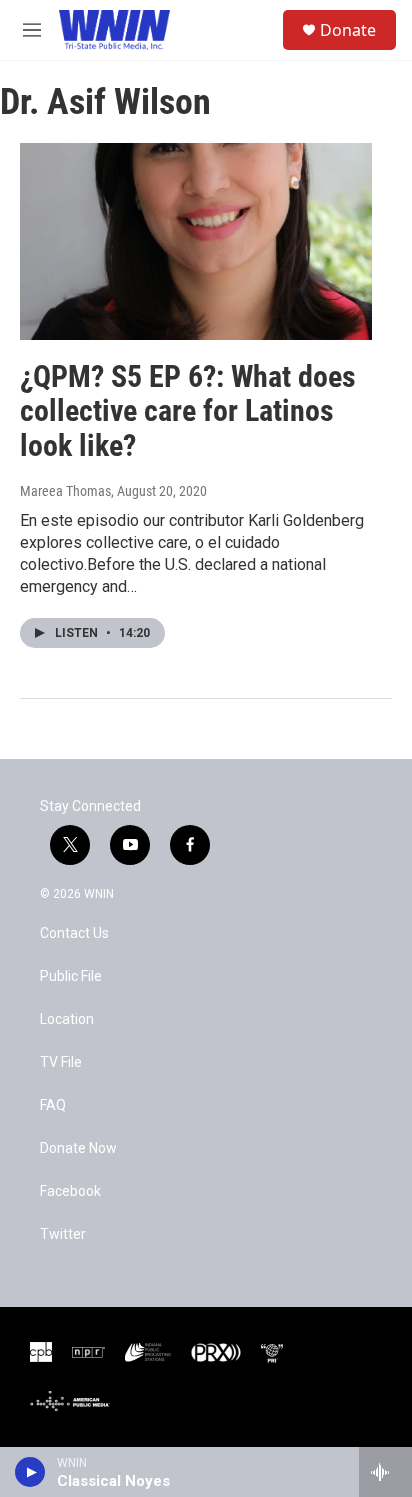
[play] (30, 1472)
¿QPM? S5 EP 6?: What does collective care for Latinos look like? (188, 411)
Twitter (63, 1234)
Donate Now (78, 1148)
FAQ (53, 1105)
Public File (71, 976)
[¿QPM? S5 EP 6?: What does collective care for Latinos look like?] (196, 241)
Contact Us (74, 933)
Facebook (70, 1191)
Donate (348, 30)
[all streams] (385, 1472)
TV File (61, 1062)
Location (67, 1019)
